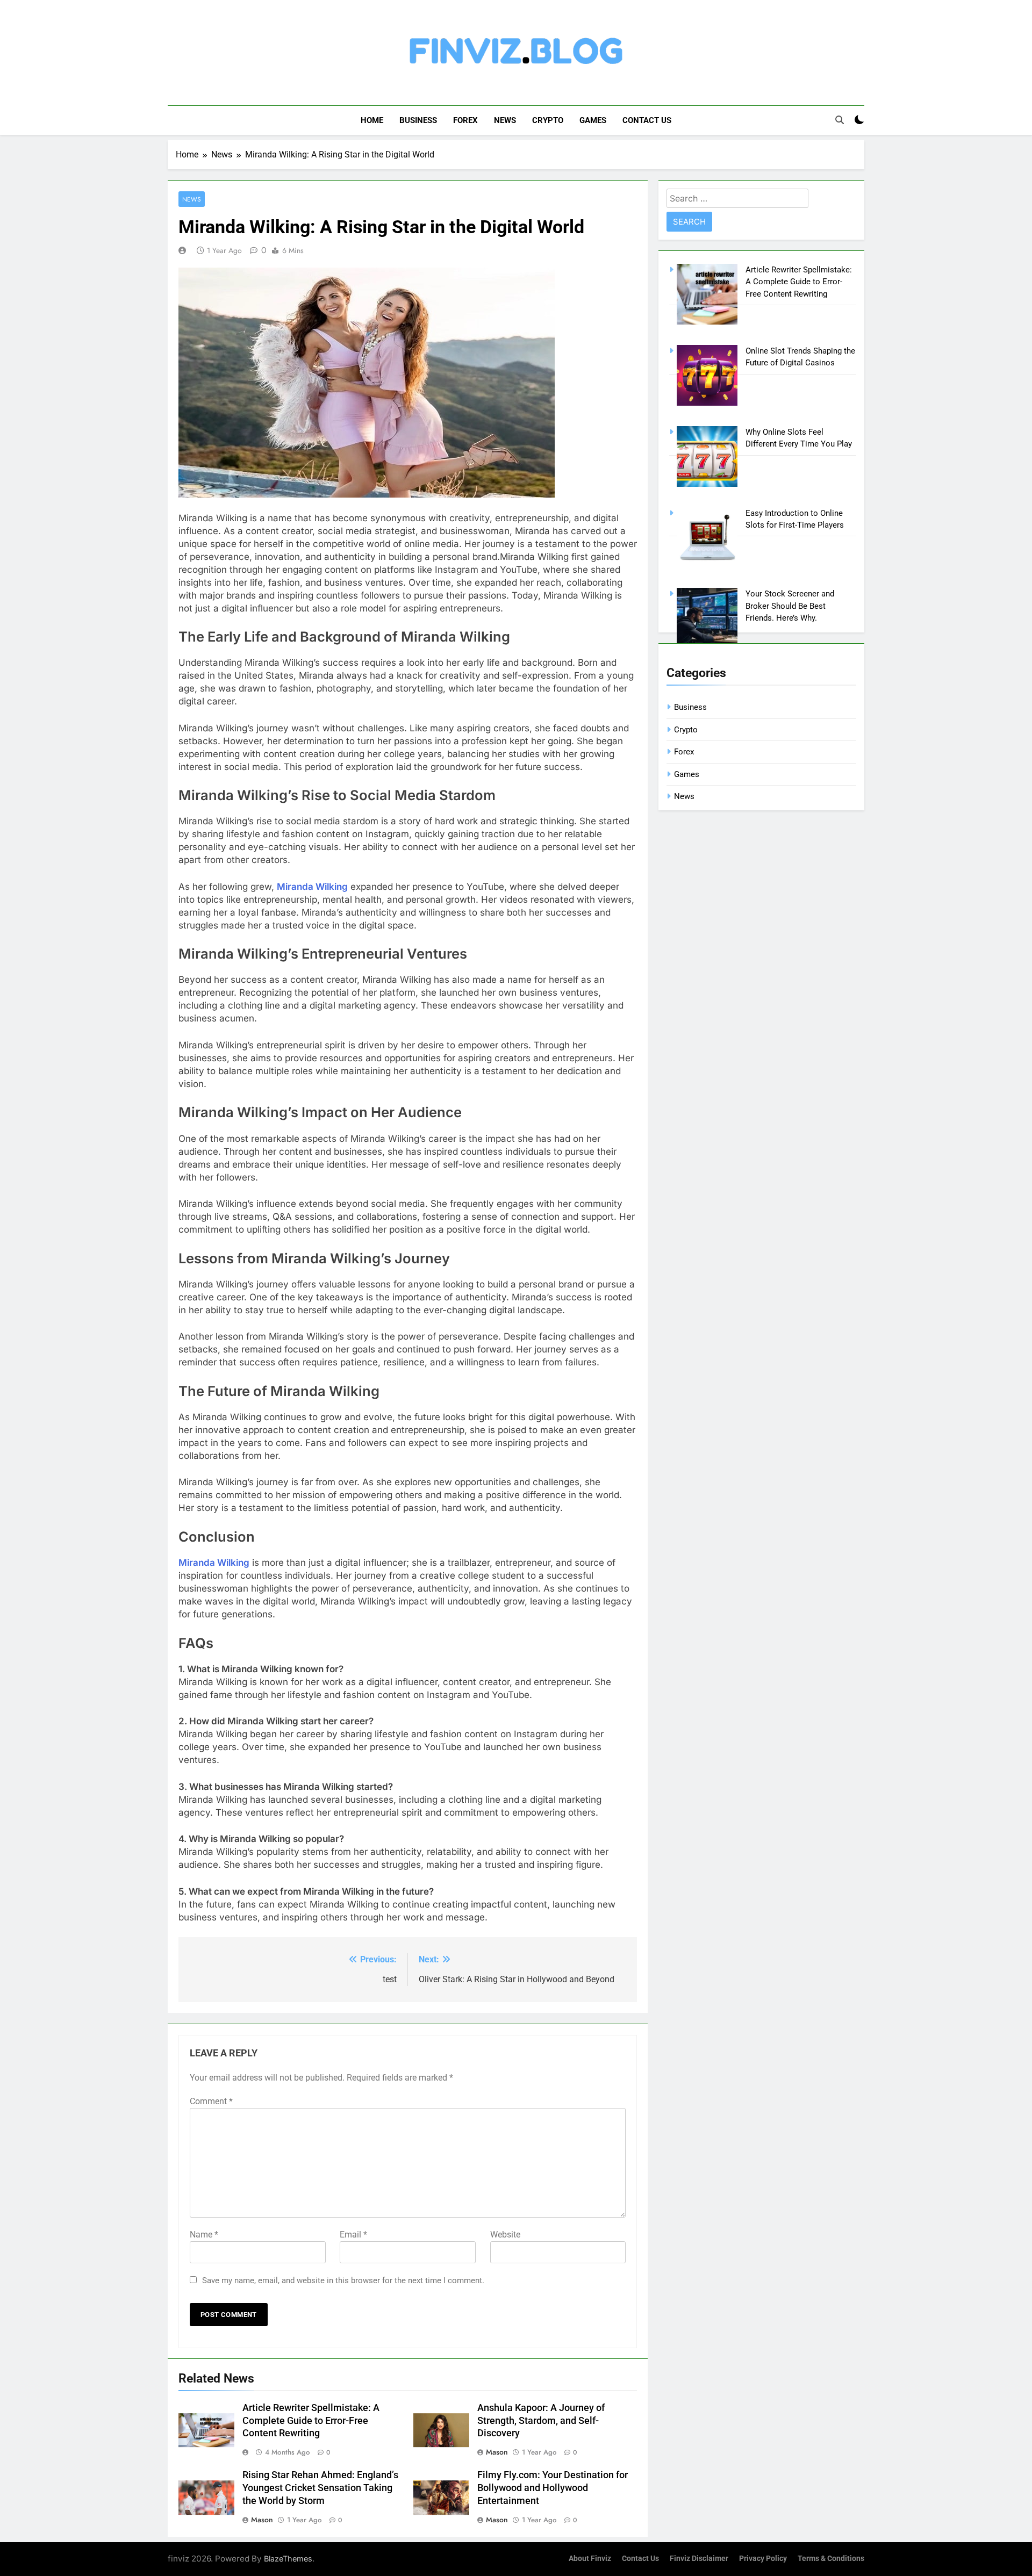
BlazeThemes (288, 2559)
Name (204, 2235)
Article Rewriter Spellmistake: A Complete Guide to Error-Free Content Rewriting (311, 2421)
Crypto (548, 120)
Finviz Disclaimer (699, 2559)
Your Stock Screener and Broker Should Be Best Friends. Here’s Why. (790, 606)
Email (353, 2235)
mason (497, 2452)
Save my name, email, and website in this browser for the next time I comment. (343, 2280)
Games (593, 120)
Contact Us (647, 120)
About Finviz (590, 2559)
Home (372, 120)
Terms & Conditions (831, 2559)
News (505, 120)
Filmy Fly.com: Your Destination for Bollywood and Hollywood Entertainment (553, 2488)
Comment (211, 2101)
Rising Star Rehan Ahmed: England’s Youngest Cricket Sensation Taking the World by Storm (320, 2488)
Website (505, 2235)
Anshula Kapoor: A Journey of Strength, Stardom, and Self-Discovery (541, 2421)
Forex (465, 120)
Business (418, 120)
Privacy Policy (763, 2559)
